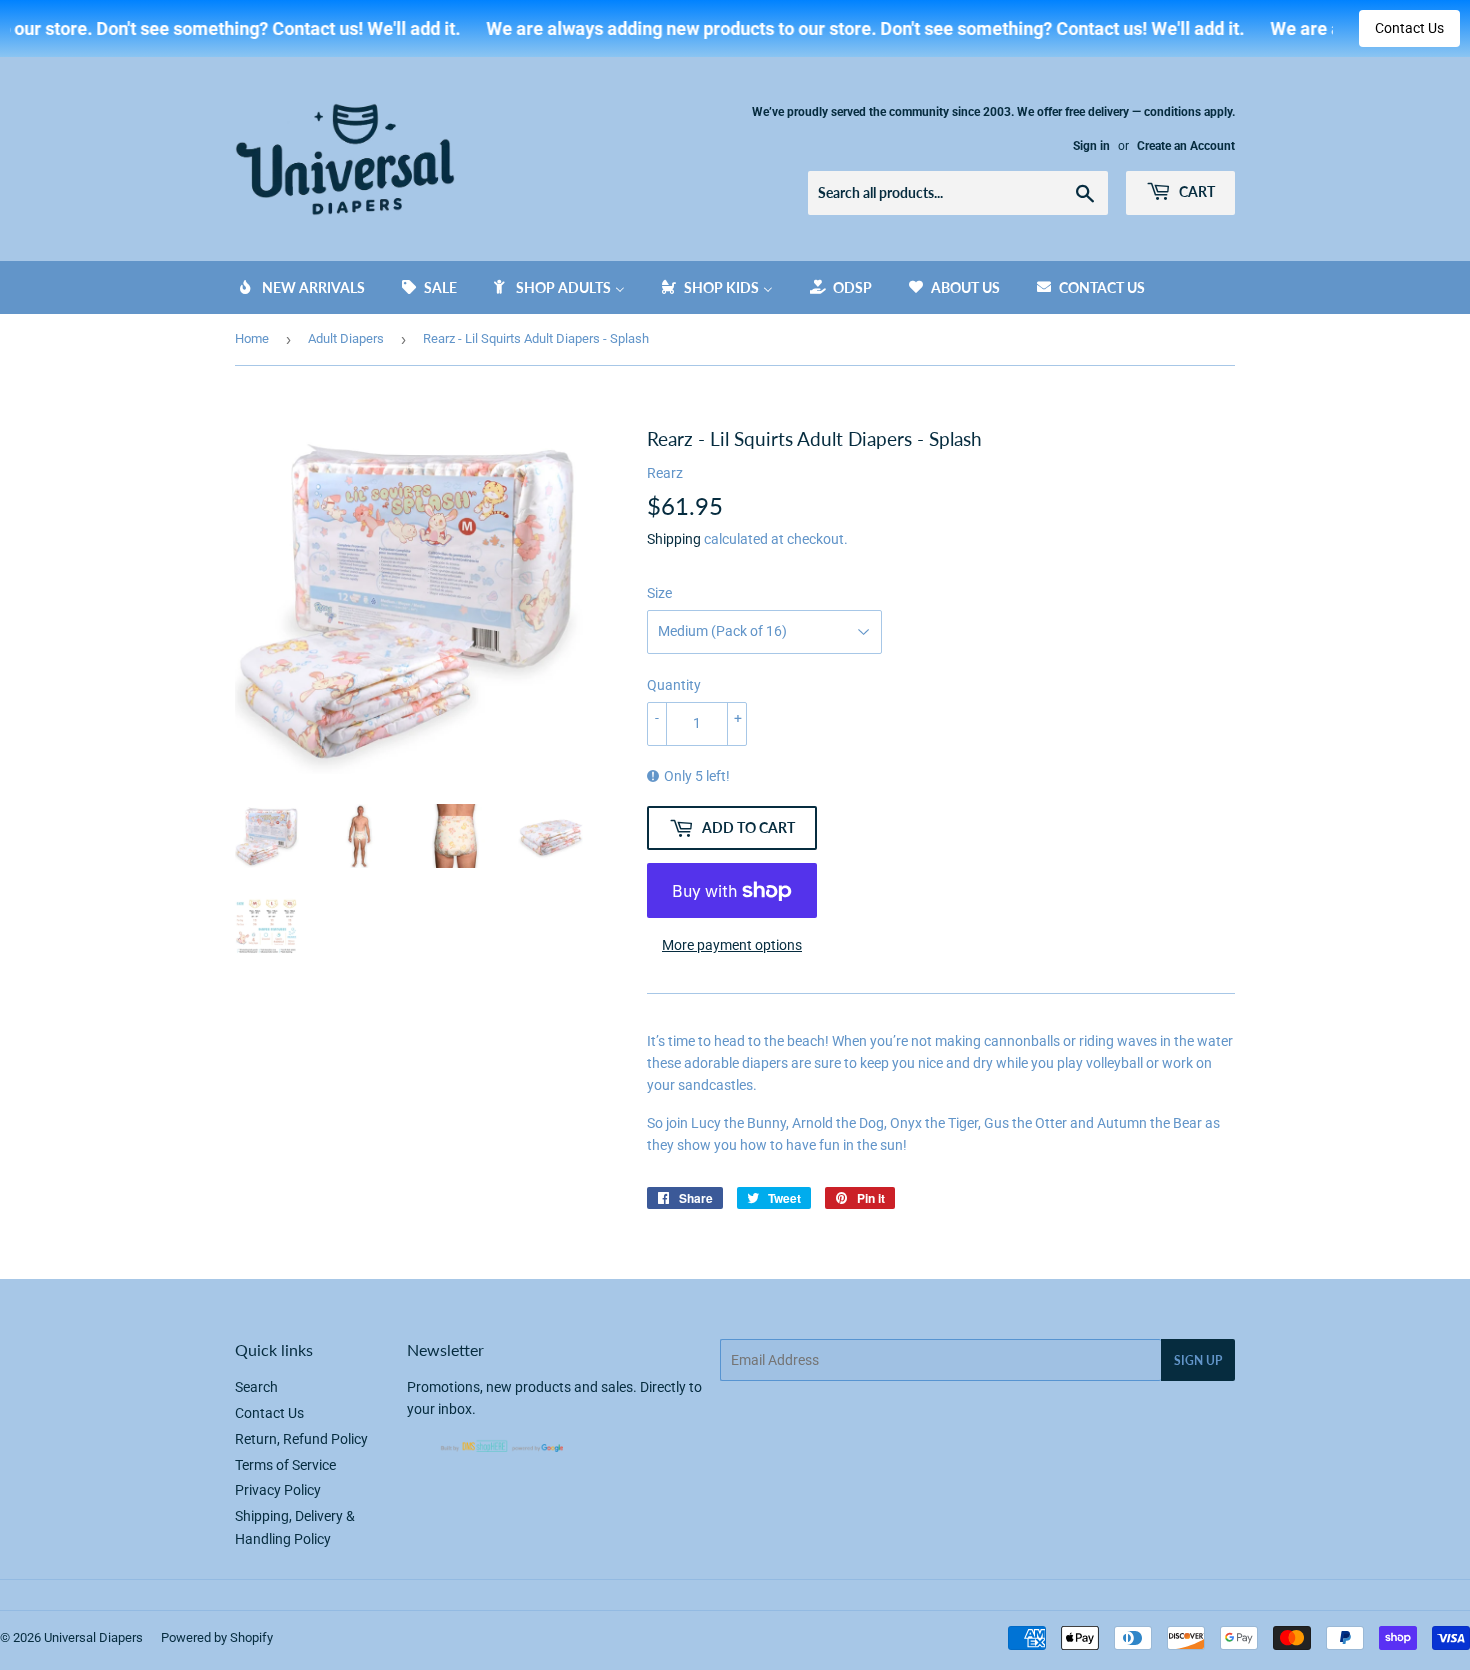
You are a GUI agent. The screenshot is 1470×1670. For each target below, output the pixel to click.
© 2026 (22, 1637)
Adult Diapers (346, 338)
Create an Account (1186, 146)
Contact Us (1409, 28)
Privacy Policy (278, 1490)
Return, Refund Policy (301, 1439)
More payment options (732, 945)
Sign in (1091, 146)
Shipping (674, 539)
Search (256, 1387)
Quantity (674, 685)
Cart (1195, 191)
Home (252, 338)
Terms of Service (285, 1465)
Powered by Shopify (217, 1637)
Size (659, 593)
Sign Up (1198, 1360)
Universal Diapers (93, 1637)
